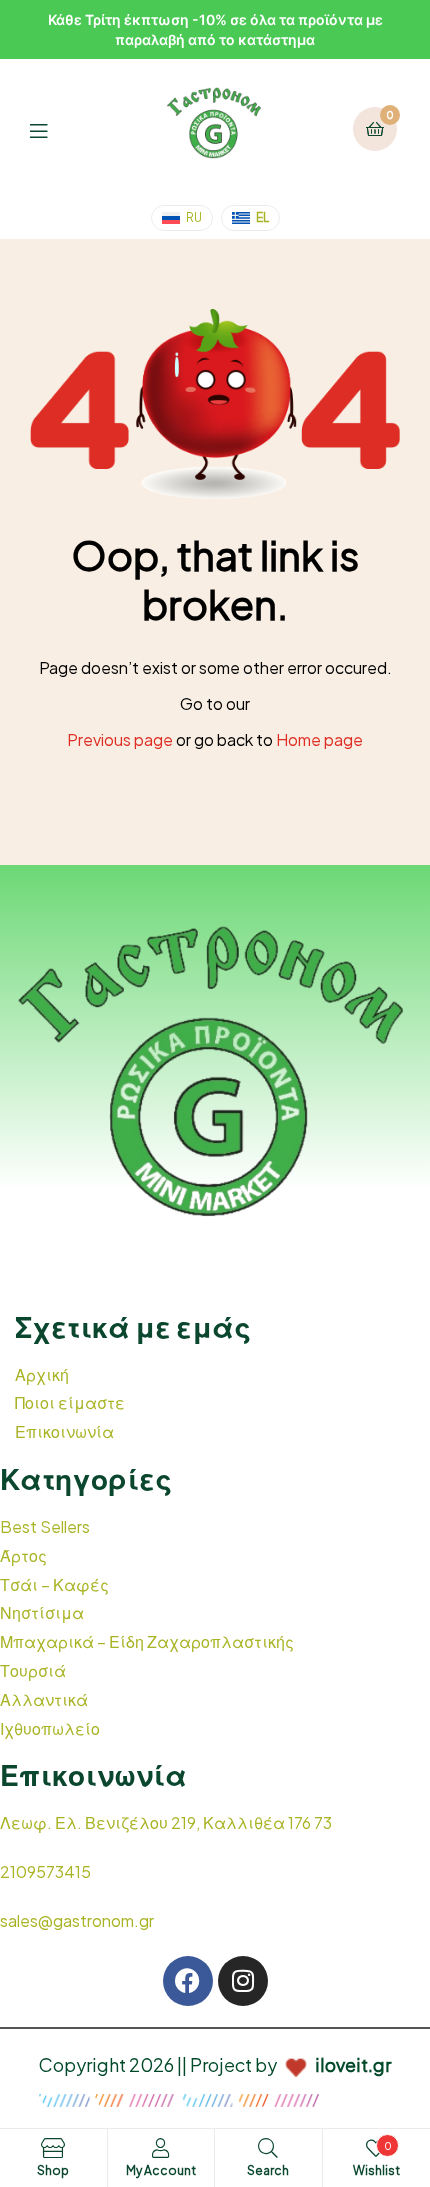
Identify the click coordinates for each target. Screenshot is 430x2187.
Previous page (120, 739)
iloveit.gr (353, 2064)
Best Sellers (45, 1526)
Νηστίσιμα (42, 1612)
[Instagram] (243, 1981)
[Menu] (53, 128)
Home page (319, 739)
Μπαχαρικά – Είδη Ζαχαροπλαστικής (147, 1641)
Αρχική (42, 1374)
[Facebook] (188, 1981)
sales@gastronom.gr (77, 1920)
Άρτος (23, 1555)
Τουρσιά (33, 1670)
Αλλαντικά (44, 1699)
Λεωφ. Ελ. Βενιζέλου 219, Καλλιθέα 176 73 (166, 1822)
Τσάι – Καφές (54, 1584)
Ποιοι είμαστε (70, 1402)
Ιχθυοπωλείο (50, 1728)
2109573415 (45, 1871)
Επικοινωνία (64, 1431)
